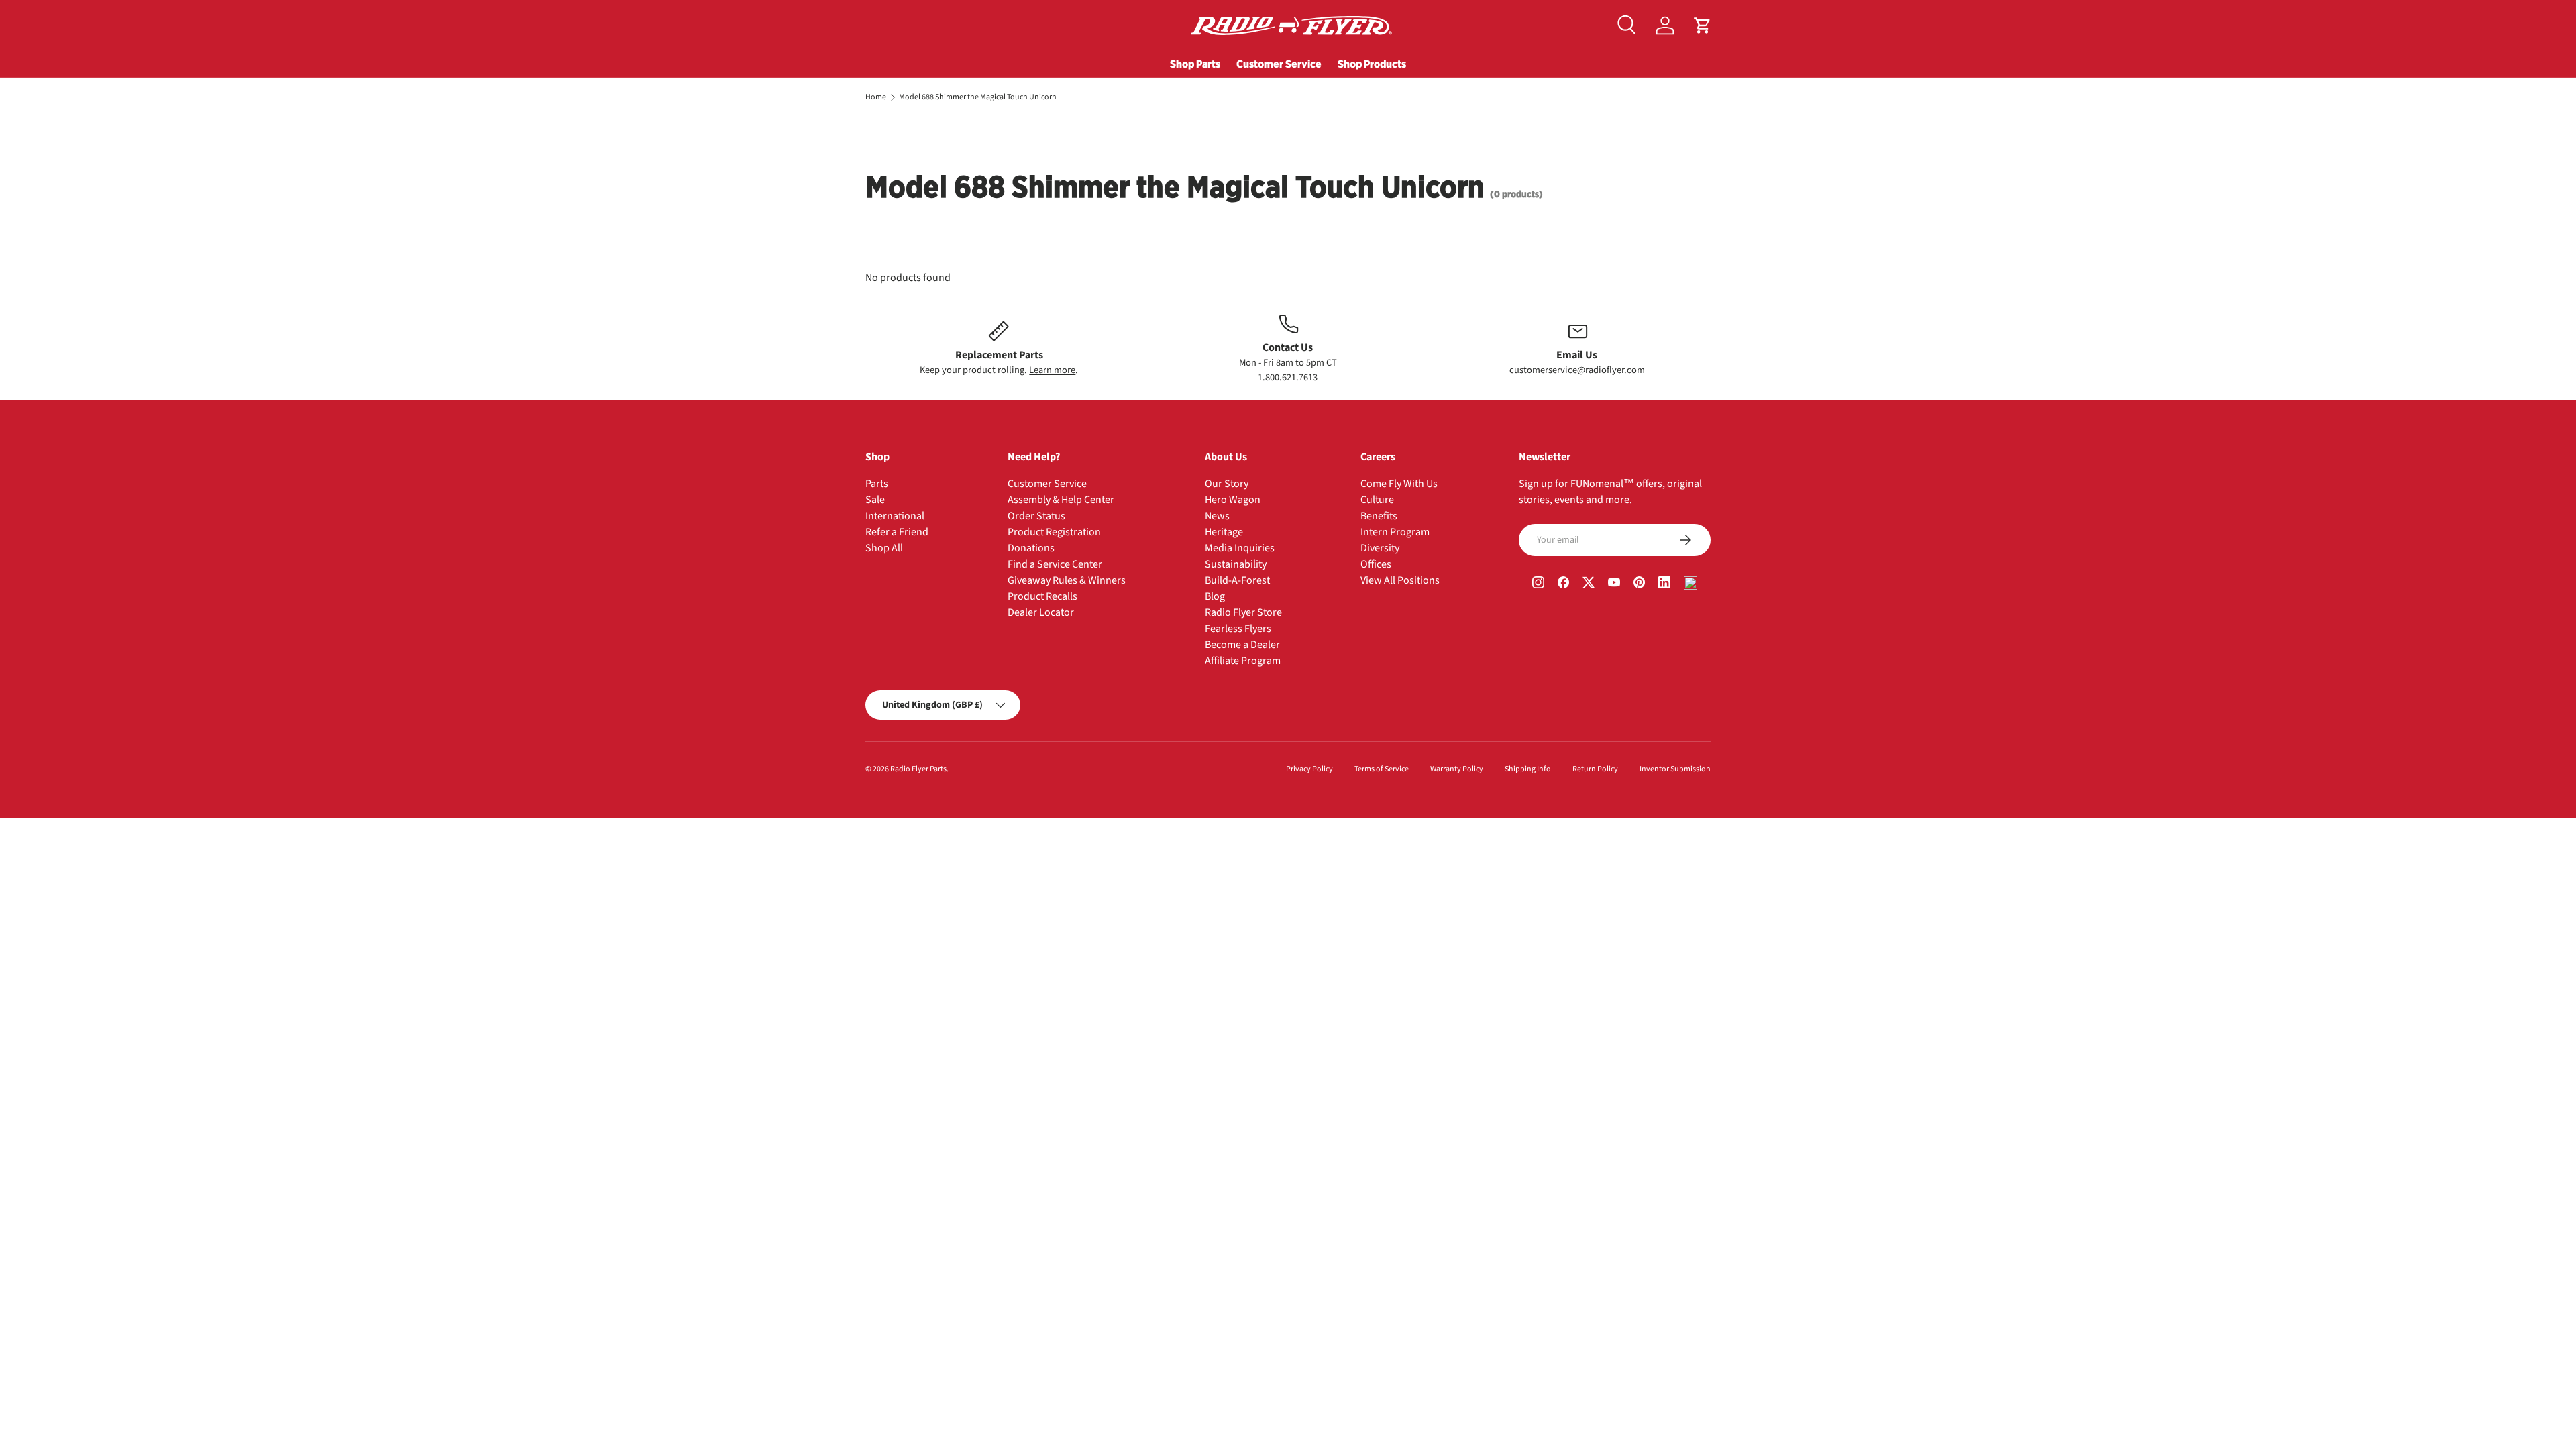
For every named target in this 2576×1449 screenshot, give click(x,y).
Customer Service (1279, 64)
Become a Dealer (1242, 645)
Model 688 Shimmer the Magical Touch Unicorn (978, 97)
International (895, 516)
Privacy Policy (1309, 769)
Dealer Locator (1041, 612)
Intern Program (1395, 532)
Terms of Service (1382, 769)
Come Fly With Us (1399, 484)
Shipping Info (1528, 769)
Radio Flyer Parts (918, 769)
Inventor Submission (1675, 769)
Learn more (1052, 370)
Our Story (1227, 484)
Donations (1031, 548)
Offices (1376, 564)
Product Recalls (1042, 596)
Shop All (884, 548)
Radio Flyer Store (1243, 612)
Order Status (1036, 516)
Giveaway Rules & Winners (1067, 580)
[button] (1703, 25)
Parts (877, 484)
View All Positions (1400, 580)
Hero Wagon (1233, 500)
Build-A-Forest (1237, 580)
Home (876, 97)
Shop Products (1372, 64)
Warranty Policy (1457, 769)
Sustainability (1236, 564)
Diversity (1380, 548)
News (1217, 516)
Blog (1215, 596)
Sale (875, 500)
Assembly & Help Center (1061, 500)
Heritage (1224, 532)
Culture (1377, 500)
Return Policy (1595, 769)
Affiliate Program (1243, 661)
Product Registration (1054, 532)
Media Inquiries (1240, 548)
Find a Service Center (1055, 564)
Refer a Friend (897, 532)
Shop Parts (1195, 64)
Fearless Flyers (1238, 629)
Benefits (1379, 516)
